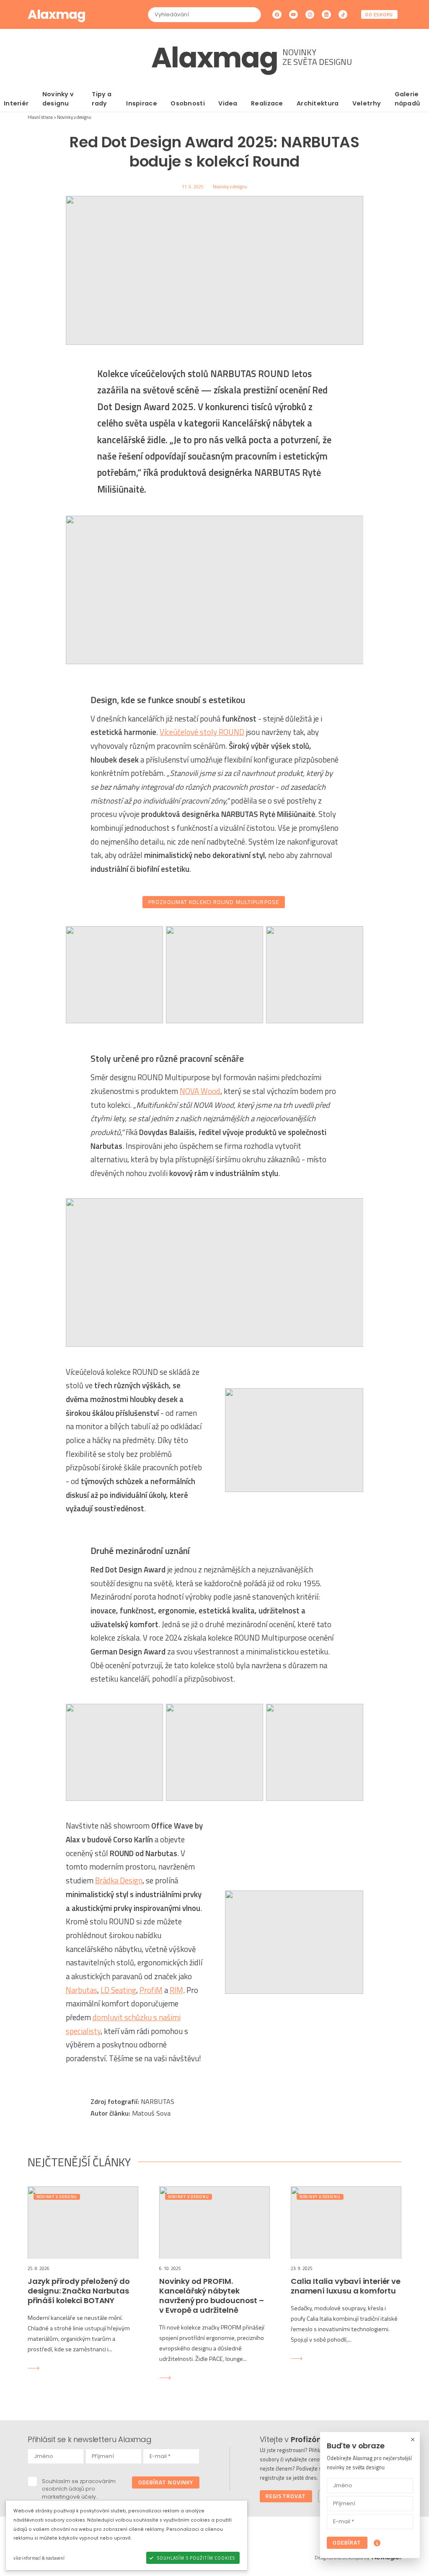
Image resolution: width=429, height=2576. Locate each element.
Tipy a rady (102, 99)
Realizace (267, 103)
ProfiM (151, 1990)
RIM (176, 1990)
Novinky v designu (58, 99)
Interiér (16, 103)
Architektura (318, 103)
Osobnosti (188, 103)
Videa (228, 103)
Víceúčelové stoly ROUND (202, 732)
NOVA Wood (200, 1091)
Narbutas (81, 1990)
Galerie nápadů (408, 99)
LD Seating (118, 1990)
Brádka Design (119, 1880)
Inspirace (142, 103)
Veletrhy (367, 103)
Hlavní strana (40, 117)
